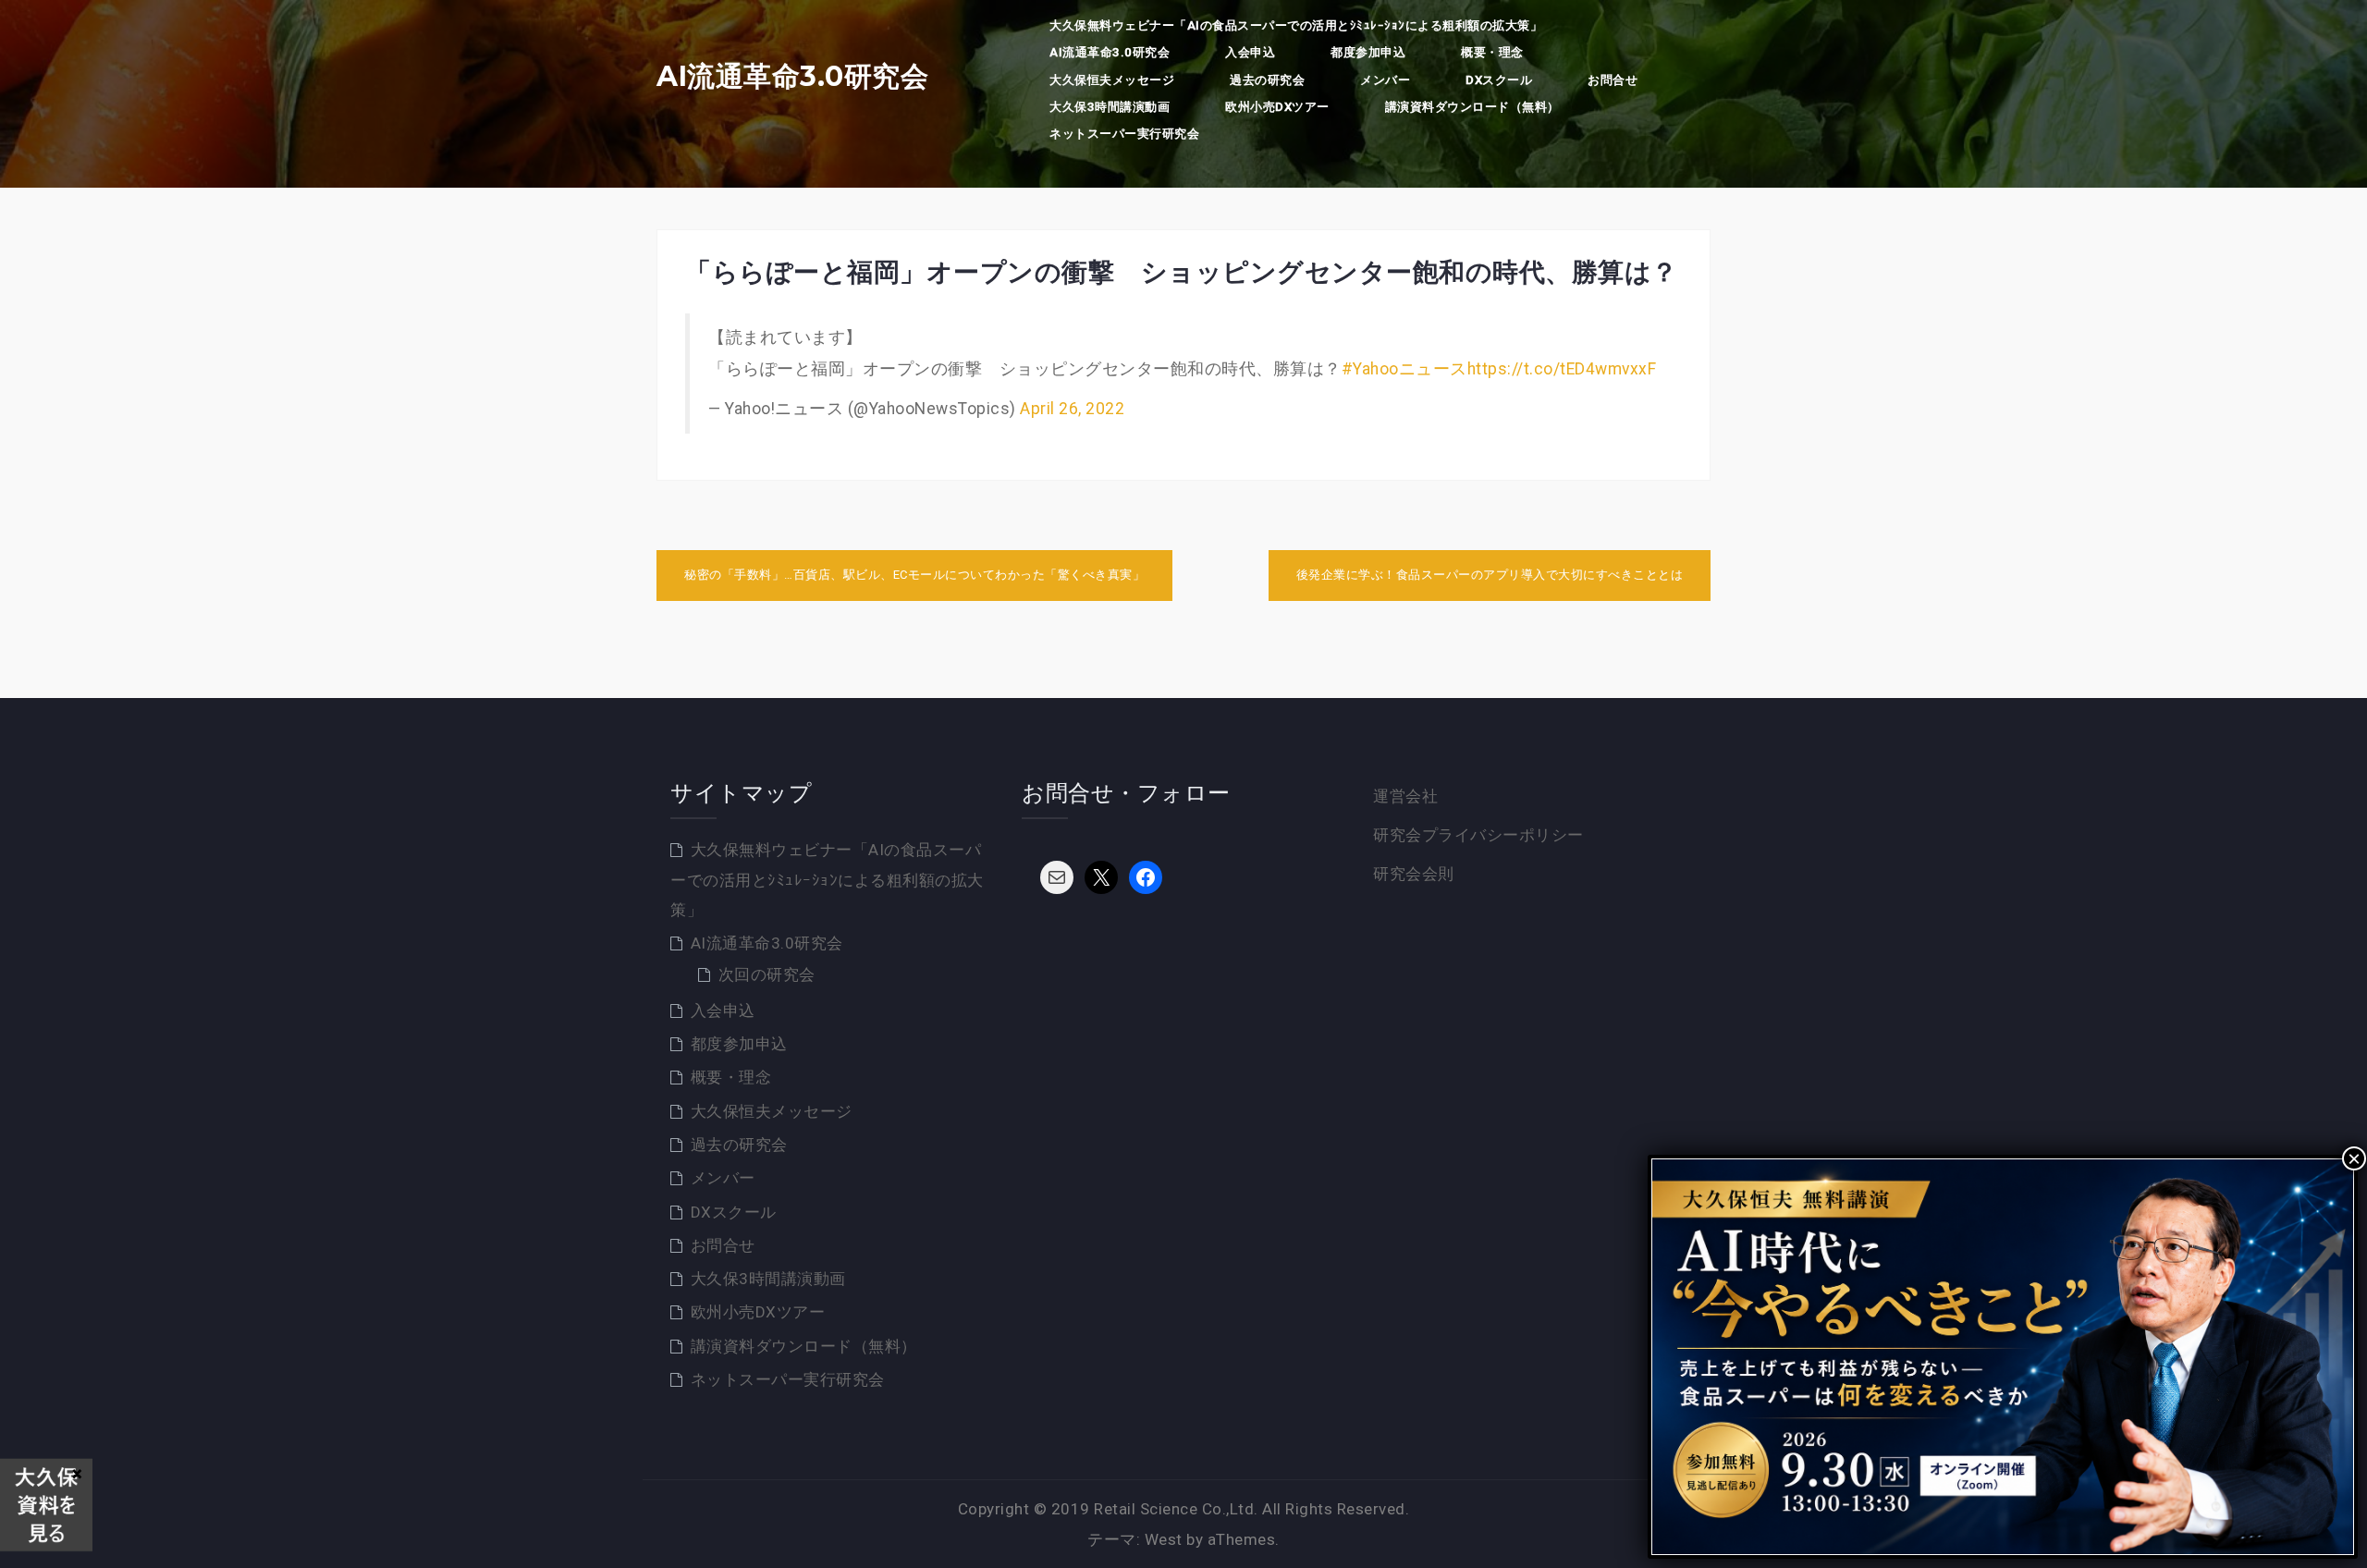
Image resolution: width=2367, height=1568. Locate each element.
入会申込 (1250, 52)
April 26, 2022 (1072, 409)
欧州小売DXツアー (1277, 107)
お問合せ (1613, 80)
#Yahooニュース (1404, 369)
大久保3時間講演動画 (1110, 107)
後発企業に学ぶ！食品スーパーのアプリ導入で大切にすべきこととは (1490, 575)
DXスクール (1499, 80)
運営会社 (1405, 796)
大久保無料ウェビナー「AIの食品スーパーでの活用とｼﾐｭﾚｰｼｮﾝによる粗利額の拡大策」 (1296, 25)
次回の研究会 (767, 974)
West (1164, 1539)
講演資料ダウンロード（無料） (1472, 107)
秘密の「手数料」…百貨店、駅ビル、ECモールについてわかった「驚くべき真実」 (914, 575)
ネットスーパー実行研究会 (1124, 134)
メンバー (1385, 80)
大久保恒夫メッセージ (1112, 80)
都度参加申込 (1368, 52)
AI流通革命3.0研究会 (792, 77)
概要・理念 (1492, 52)
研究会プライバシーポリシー (1478, 835)
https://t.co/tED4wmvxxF (1562, 369)
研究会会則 (1414, 874)
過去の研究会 (1267, 80)
